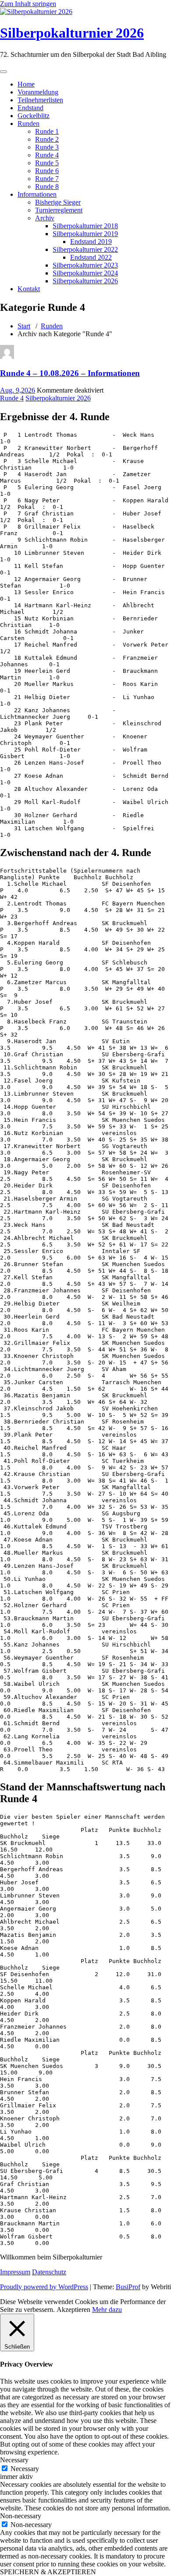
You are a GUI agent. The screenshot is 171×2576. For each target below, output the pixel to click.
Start (24, 326)
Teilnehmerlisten (40, 100)
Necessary (25, 2469)
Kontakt (29, 289)
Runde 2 (47, 139)
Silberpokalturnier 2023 (85, 265)
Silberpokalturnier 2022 (85, 249)
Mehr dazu (107, 2310)
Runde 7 (47, 179)
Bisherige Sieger (58, 202)
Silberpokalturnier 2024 (85, 273)
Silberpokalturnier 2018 (85, 226)
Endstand (30, 108)
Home (26, 84)
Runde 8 (47, 186)
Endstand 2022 (91, 257)
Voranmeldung (38, 92)
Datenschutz (49, 2272)
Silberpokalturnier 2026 (72, 33)
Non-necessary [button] (21, 2516)
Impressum (15, 2272)
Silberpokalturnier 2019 (85, 234)
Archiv (45, 218)
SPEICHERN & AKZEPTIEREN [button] (48, 2572)
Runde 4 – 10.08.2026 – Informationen (70, 373)
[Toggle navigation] (4, 72)
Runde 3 (47, 147)
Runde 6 (47, 171)
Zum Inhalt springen (28, 4)
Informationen (37, 194)
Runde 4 (47, 155)
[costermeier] (7, 357)
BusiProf (128, 2287)
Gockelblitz (34, 116)
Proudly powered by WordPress (44, 2287)
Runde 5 (47, 163)
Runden (28, 124)
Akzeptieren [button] (73, 2310)
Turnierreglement (59, 210)
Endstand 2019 (91, 242)
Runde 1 (47, 131)
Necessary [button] (14, 2460)
